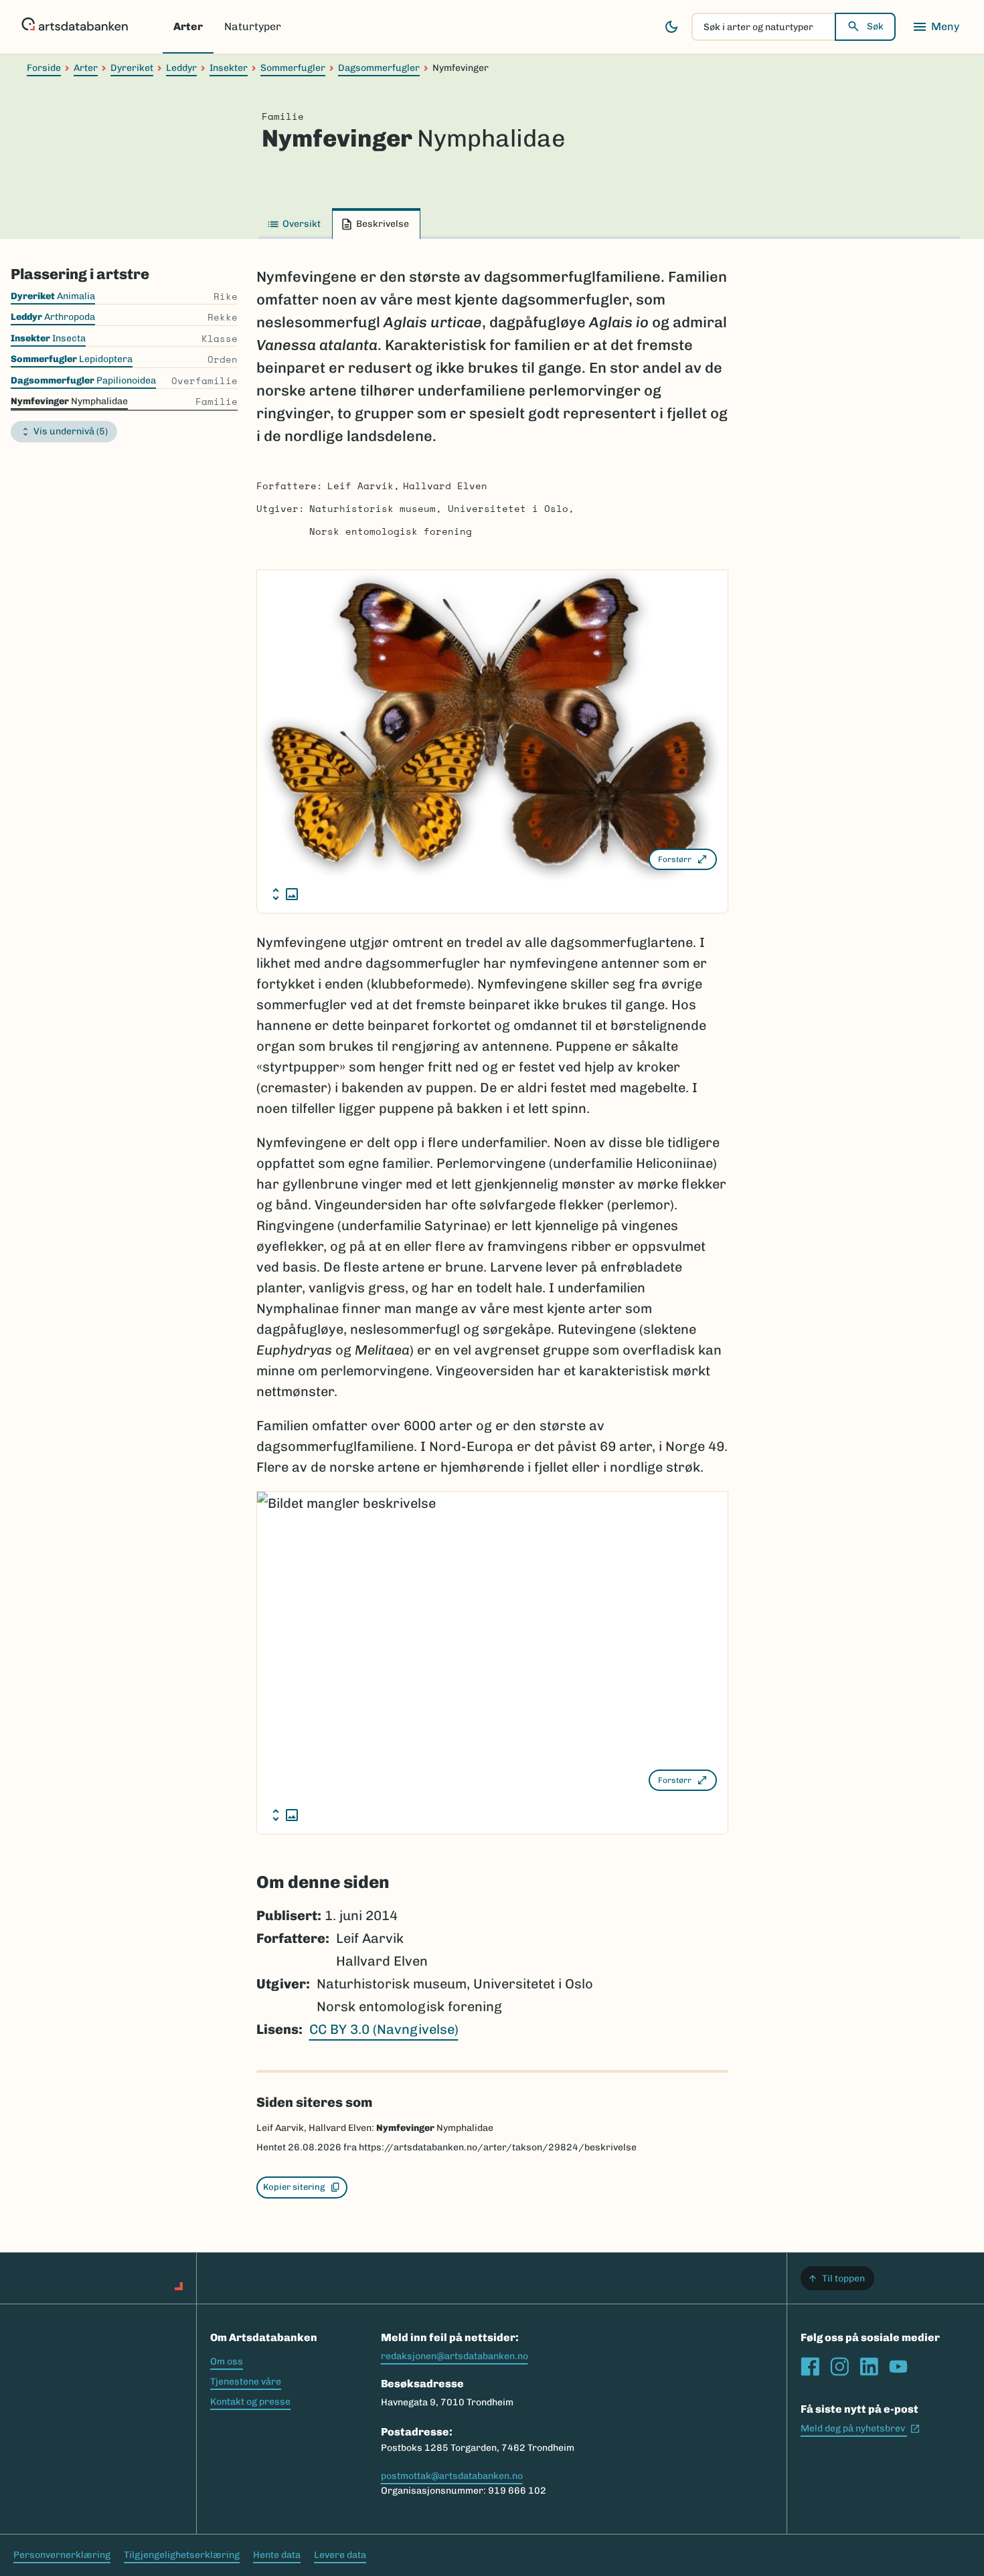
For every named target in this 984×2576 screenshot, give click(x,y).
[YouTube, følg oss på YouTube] (898, 2367)
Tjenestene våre (246, 2382)
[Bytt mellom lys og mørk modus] (671, 27)
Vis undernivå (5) (71, 431)
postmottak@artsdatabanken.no (452, 2476)
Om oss (227, 2362)
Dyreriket (132, 68)
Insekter (229, 68)
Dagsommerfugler (379, 68)
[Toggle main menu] (936, 27)
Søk (875, 26)
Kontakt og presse (250, 2402)
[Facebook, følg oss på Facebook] (810, 2367)
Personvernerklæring (62, 2555)
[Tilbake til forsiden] (75, 27)
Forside (44, 68)
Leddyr (181, 68)
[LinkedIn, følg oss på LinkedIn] (869, 2367)
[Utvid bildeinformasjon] (285, 894)
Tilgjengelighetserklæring (182, 2555)
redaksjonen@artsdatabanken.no (455, 2356)
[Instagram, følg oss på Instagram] (839, 2367)
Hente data (277, 2555)
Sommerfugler (293, 68)
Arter (188, 26)
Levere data (340, 2555)
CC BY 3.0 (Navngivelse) (384, 2029)
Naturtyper (253, 26)
